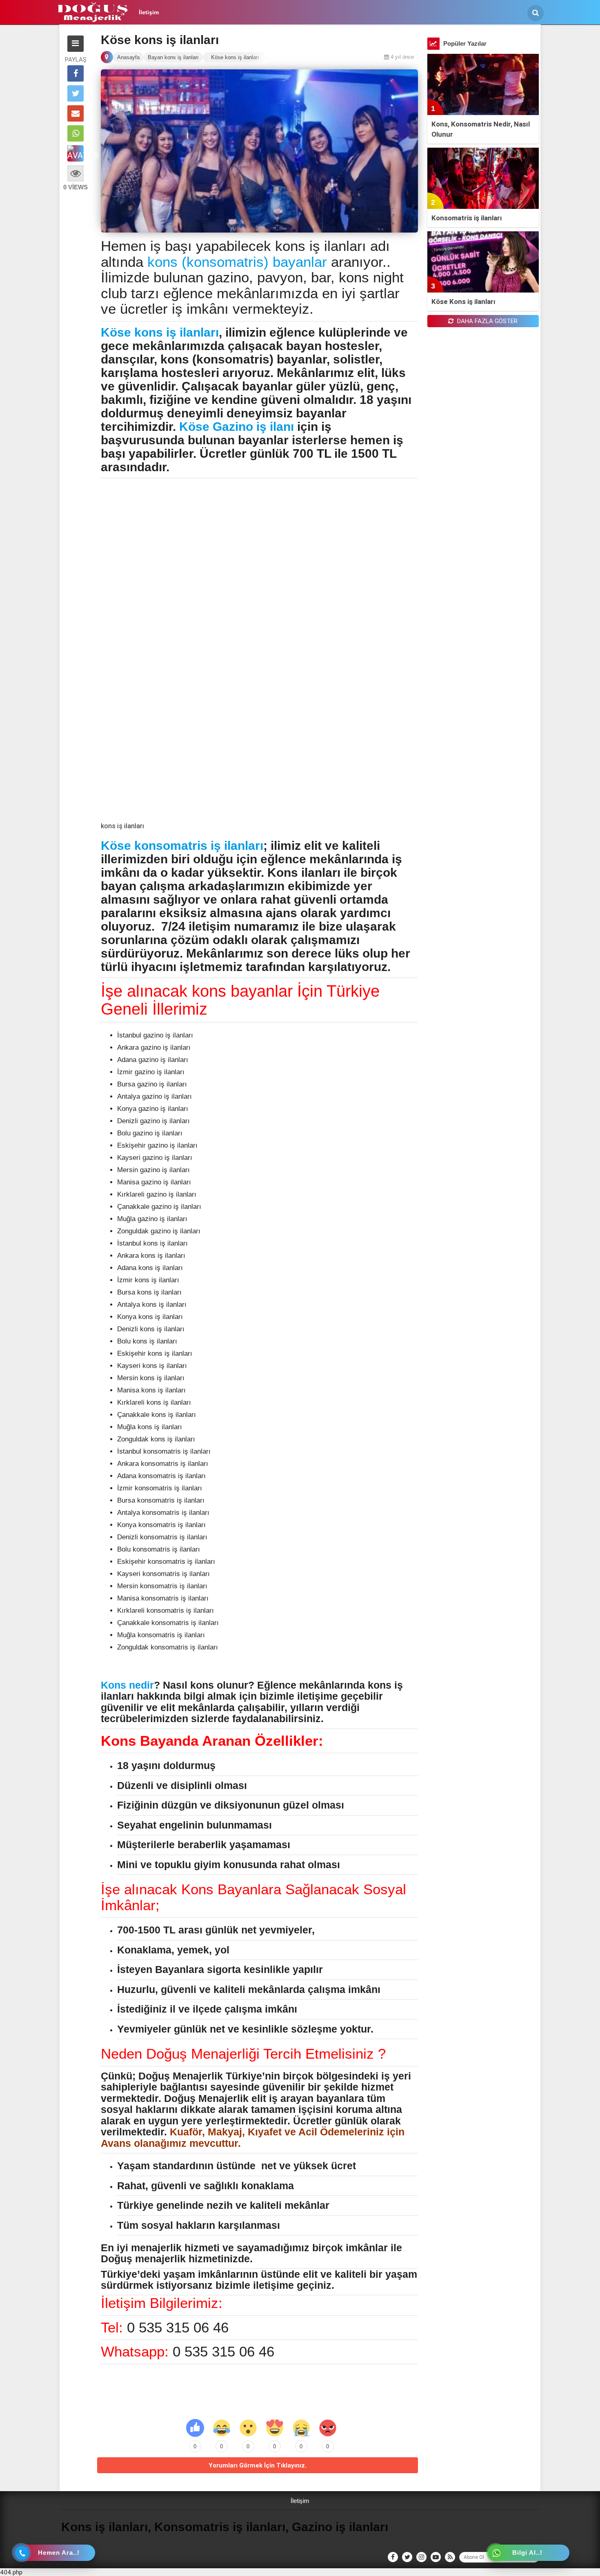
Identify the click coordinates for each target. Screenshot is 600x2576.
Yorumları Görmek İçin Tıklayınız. (258, 2465)
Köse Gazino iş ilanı (237, 427)
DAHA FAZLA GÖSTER (487, 321)
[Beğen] (195, 2428)
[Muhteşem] (275, 2428)
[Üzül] (301, 2428)
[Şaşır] (248, 2428)
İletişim (149, 12)
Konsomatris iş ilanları (467, 218)
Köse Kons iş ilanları (463, 301)
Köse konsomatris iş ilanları (182, 846)
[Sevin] (222, 2428)
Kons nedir (127, 1685)
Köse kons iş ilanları (160, 332)
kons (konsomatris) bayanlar (237, 262)
